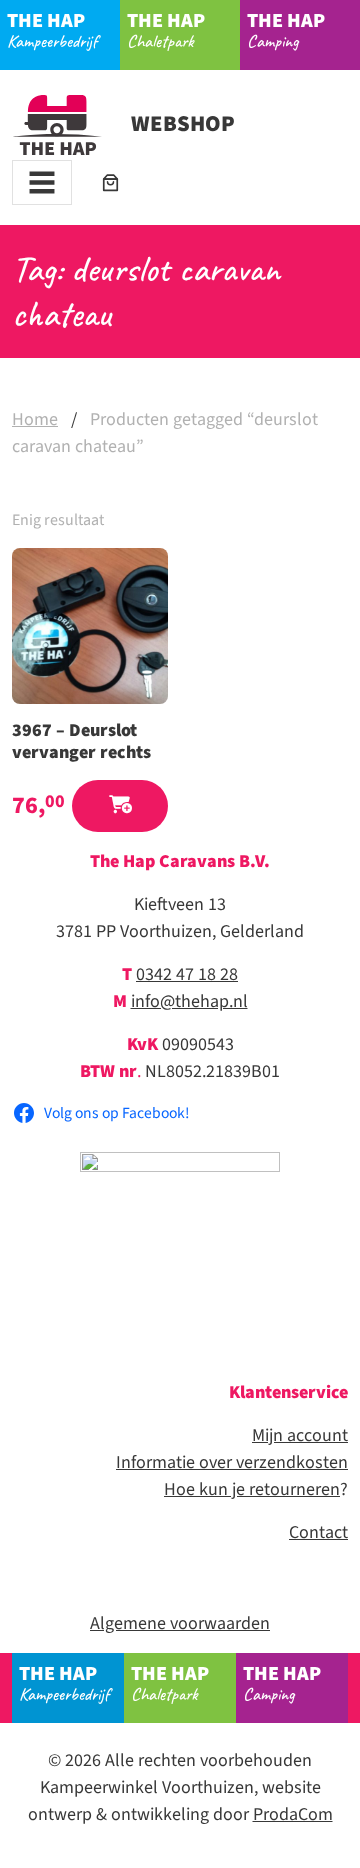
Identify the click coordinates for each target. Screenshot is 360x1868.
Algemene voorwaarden (180, 1623)
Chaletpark (166, 29)
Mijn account (300, 1435)
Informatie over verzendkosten (232, 1462)
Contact (318, 1532)
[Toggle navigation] (42, 182)
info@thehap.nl (189, 1001)
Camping (286, 29)
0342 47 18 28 (187, 974)
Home (35, 419)
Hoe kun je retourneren (252, 1489)
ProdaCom (293, 1814)
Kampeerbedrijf (52, 29)
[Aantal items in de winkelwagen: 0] (110, 182)
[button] (120, 806)
